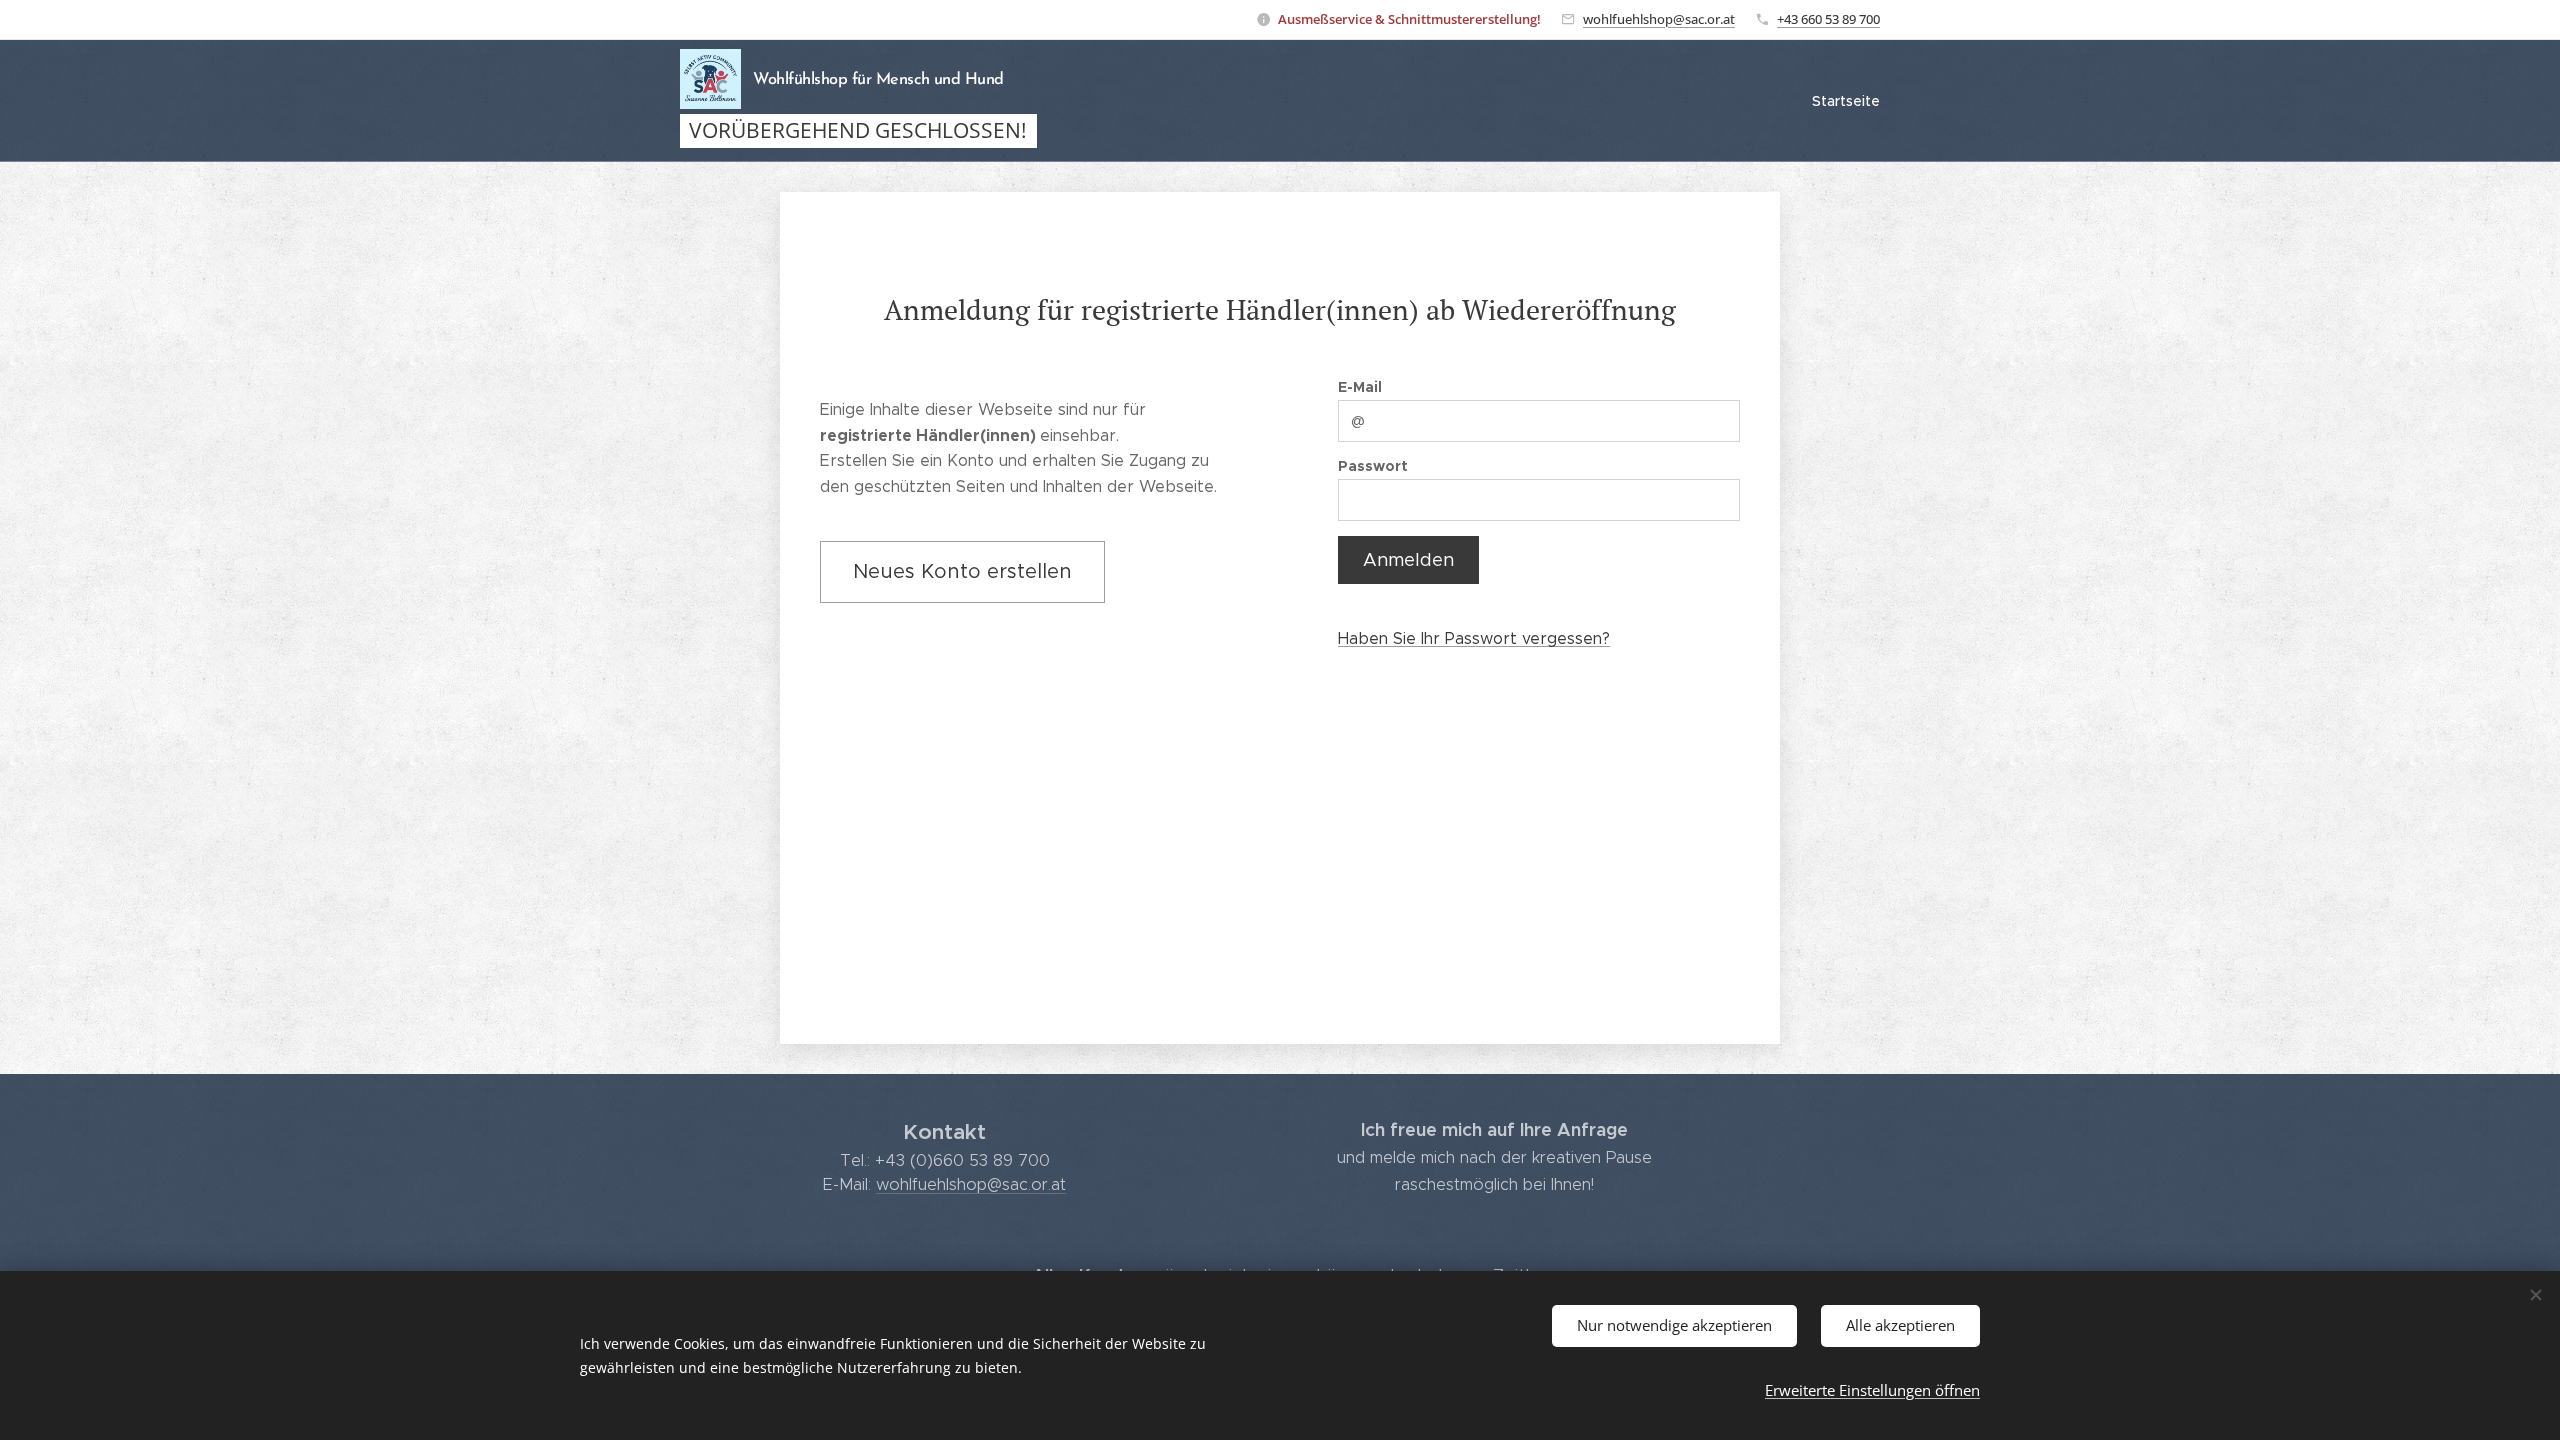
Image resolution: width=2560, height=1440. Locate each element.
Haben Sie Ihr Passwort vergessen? (1474, 638)
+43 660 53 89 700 (1828, 19)
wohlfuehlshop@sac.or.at (1659, 19)
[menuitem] (1843, 101)
